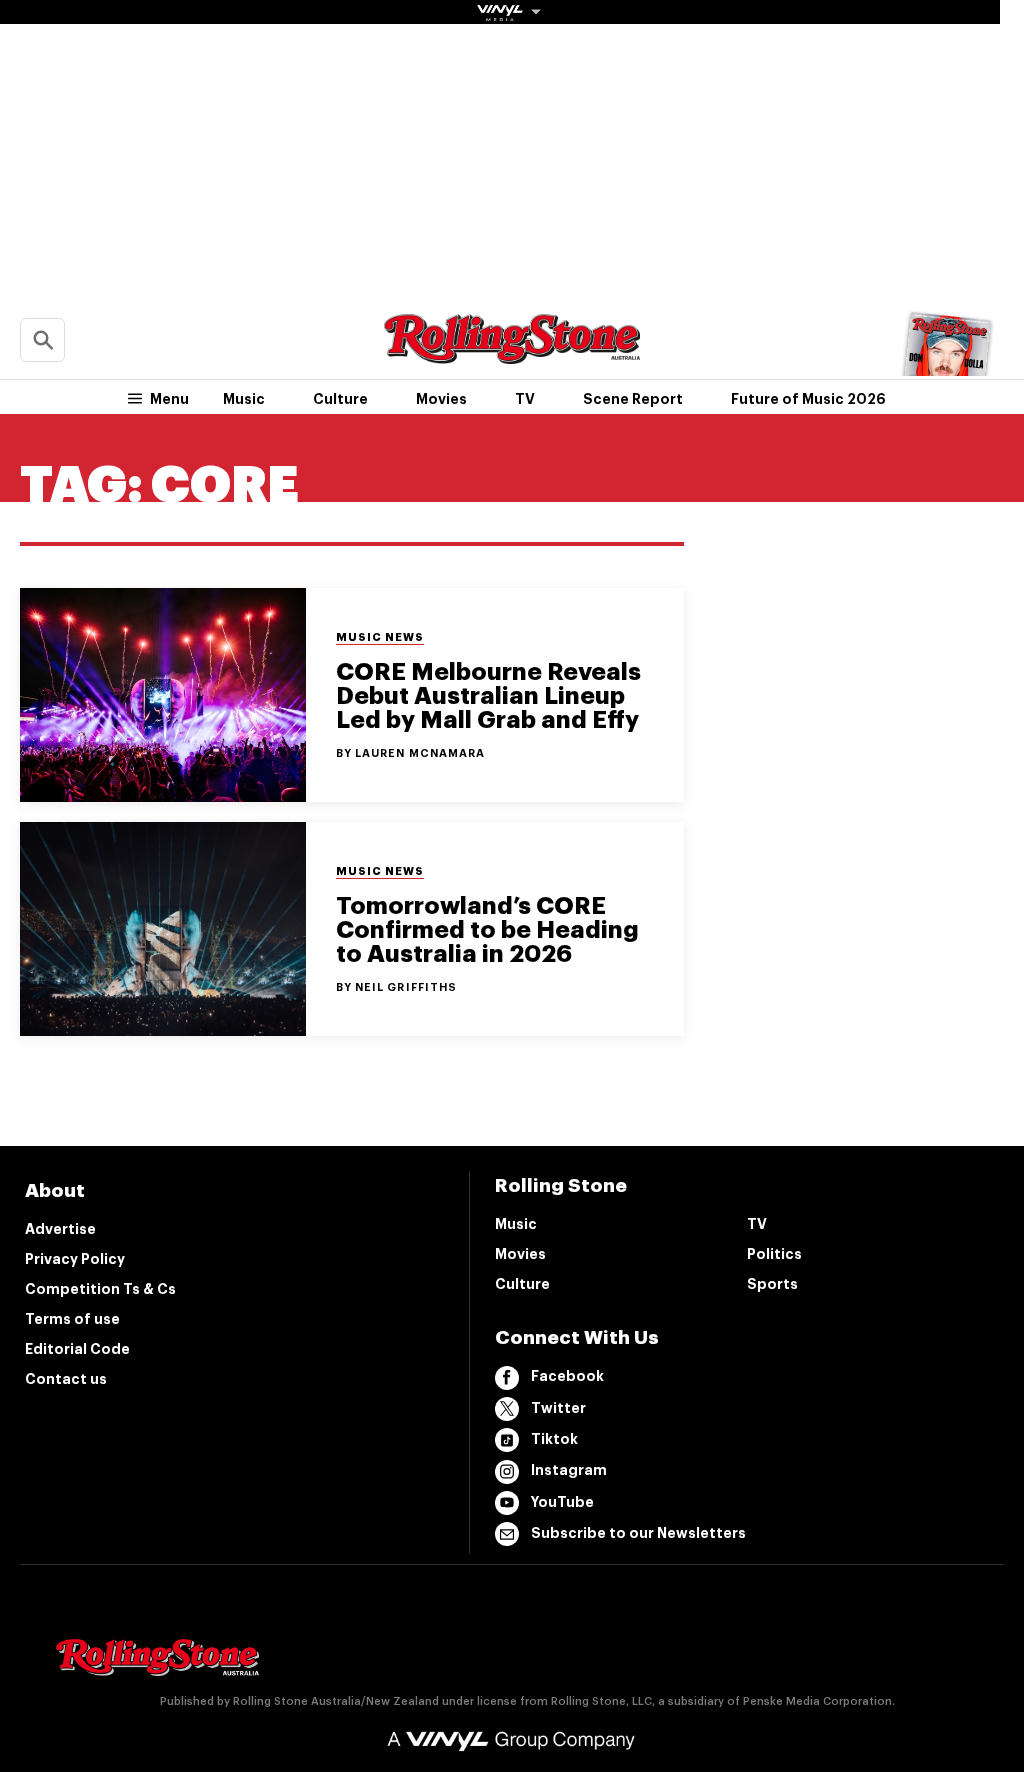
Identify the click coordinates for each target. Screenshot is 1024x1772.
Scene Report (633, 399)
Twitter (558, 1408)
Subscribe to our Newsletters (638, 1533)
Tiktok (554, 1439)
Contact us (66, 1379)
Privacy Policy (75, 1259)
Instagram (569, 1470)
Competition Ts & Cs (100, 1289)
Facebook (567, 1376)
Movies (441, 399)
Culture (340, 399)
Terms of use (72, 1319)
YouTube (562, 1502)
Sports (772, 1284)
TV (525, 399)
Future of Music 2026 (808, 399)
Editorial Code (77, 1349)
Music (244, 399)
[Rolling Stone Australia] (512, 354)
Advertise (60, 1229)
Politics (774, 1254)
